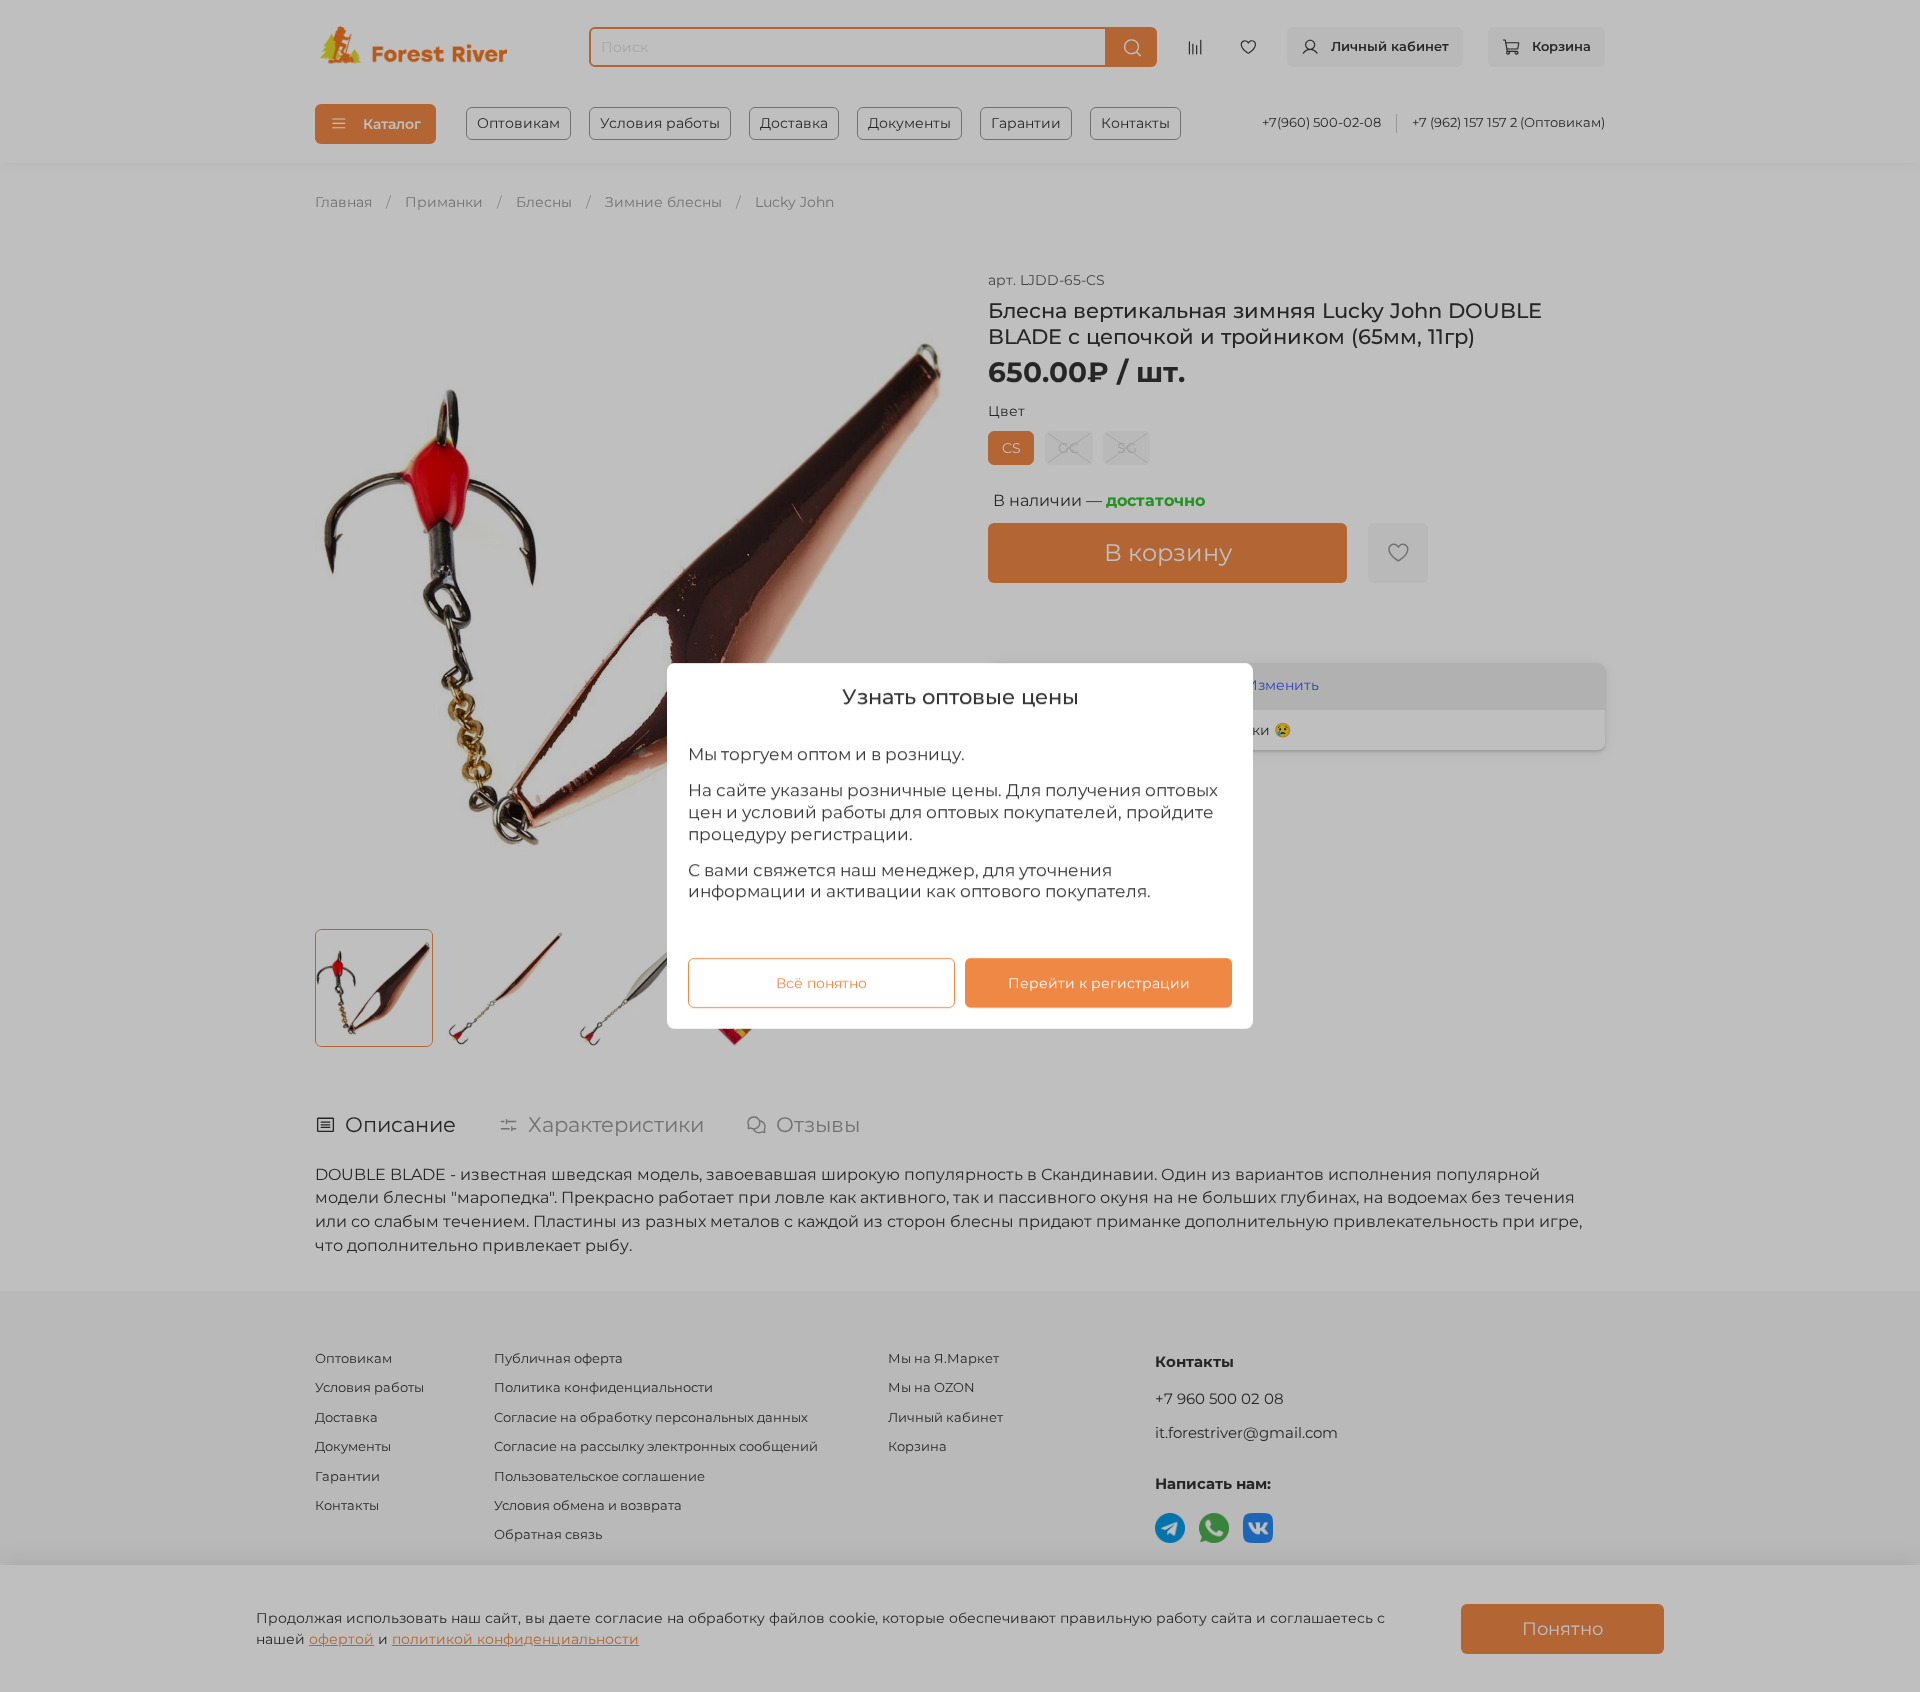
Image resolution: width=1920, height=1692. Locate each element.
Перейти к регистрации (1099, 983)
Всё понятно (821, 983)
